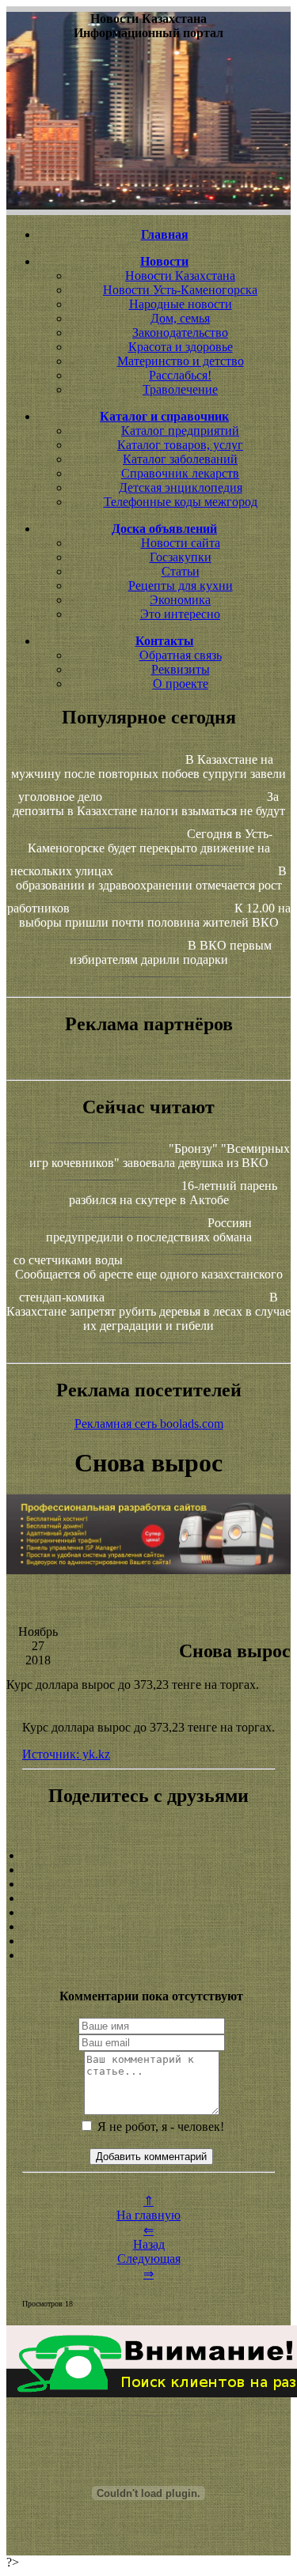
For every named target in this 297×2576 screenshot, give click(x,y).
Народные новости (181, 304)
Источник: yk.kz (66, 1754)
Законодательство (180, 332)
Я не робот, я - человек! (159, 2127)
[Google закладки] (148, 1884)
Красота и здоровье (181, 347)
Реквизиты (181, 669)
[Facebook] (148, 1913)
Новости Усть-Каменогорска (180, 290)
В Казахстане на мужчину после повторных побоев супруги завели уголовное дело (148, 778)
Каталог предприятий (180, 431)
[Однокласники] (148, 1941)
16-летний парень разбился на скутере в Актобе (173, 1193)
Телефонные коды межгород (181, 502)
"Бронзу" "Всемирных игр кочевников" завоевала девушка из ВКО (160, 1156)
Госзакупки (181, 557)
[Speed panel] (148, 1856)
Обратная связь (181, 655)
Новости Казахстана (180, 276)
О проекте (181, 684)
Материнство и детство (181, 361)
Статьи (181, 571)
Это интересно (180, 614)
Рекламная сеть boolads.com (149, 1424)
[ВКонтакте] (148, 1898)
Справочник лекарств (180, 473)
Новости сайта (181, 543)
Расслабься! (180, 375)
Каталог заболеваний (180, 459)
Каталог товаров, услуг (180, 445)
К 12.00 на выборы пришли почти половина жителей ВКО (155, 915)
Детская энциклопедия (181, 487)
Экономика (180, 600)
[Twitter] (148, 1927)
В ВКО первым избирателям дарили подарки (171, 952)
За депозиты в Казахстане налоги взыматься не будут (149, 804)
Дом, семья (180, 318)
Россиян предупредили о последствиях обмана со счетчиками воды (133, 1241)
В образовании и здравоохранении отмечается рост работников (147, 890)
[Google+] (148, 1870)
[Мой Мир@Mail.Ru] (148, 1955)
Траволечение (180, 389)
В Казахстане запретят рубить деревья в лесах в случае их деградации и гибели (148, 1311)
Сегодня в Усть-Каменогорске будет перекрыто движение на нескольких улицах (141, 852)
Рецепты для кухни (181, 585)
